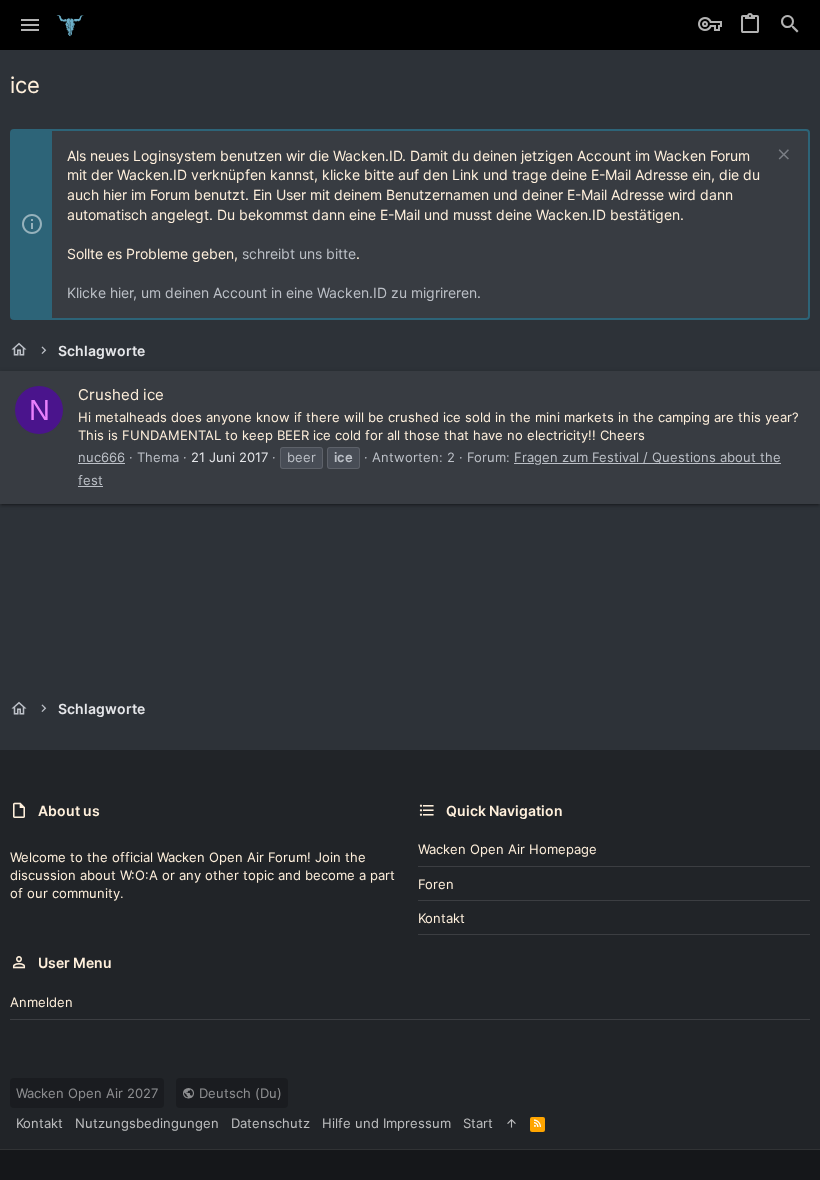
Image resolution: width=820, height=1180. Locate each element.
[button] (30, 25)
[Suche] (790, 25)
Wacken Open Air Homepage (507, 849)
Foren (436, 884)
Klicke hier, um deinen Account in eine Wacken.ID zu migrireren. (274, 292)
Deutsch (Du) (238, 1093)
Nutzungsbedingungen (147, 1123)
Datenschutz (270, 1123)
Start (478, 1123)
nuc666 (101, 457)
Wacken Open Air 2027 (87, 1093)
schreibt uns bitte (299, 253)
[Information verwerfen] (781, 156)
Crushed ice (121, 394)
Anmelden (41, 1002)
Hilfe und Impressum (386, 1123)
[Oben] (511, 1123)
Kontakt (441, 918)
